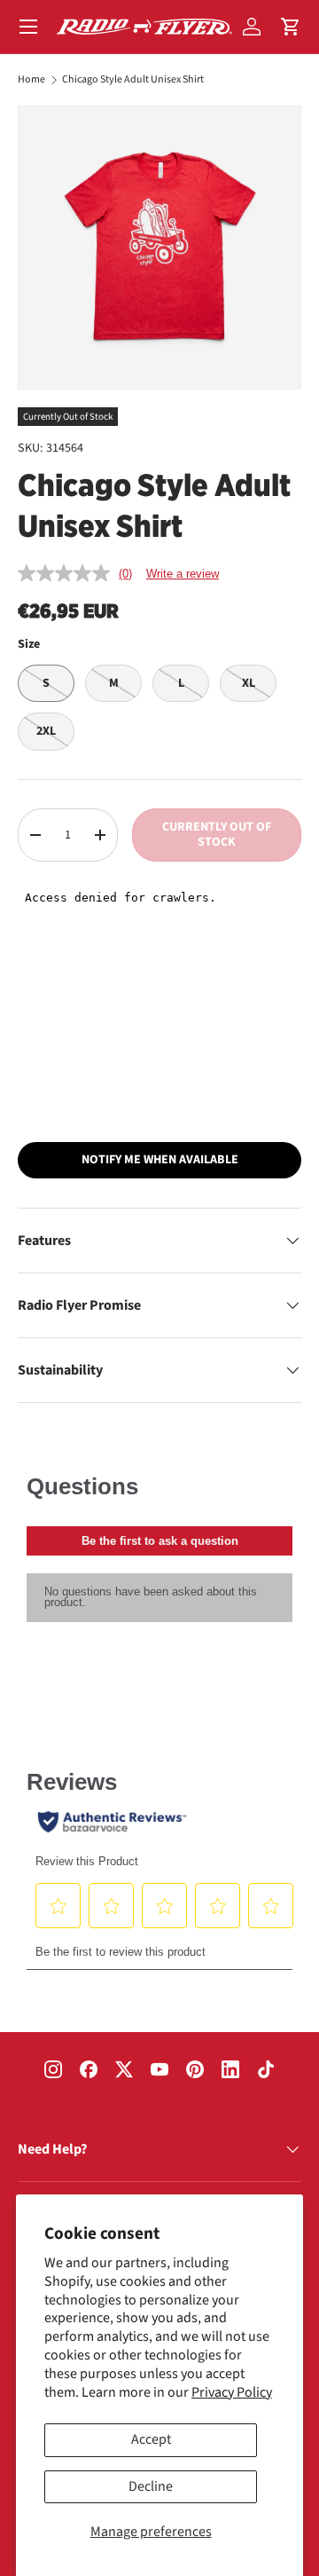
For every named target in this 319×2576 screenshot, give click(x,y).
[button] (291, 27)
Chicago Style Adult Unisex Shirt (133, 80)
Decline (151, 2486)
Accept (151, 2439)
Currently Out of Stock (217, 835)
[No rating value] (68, 573)
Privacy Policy (232, 2392)
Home (31, 80)
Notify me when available (160, 1160)
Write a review (183, 574)
